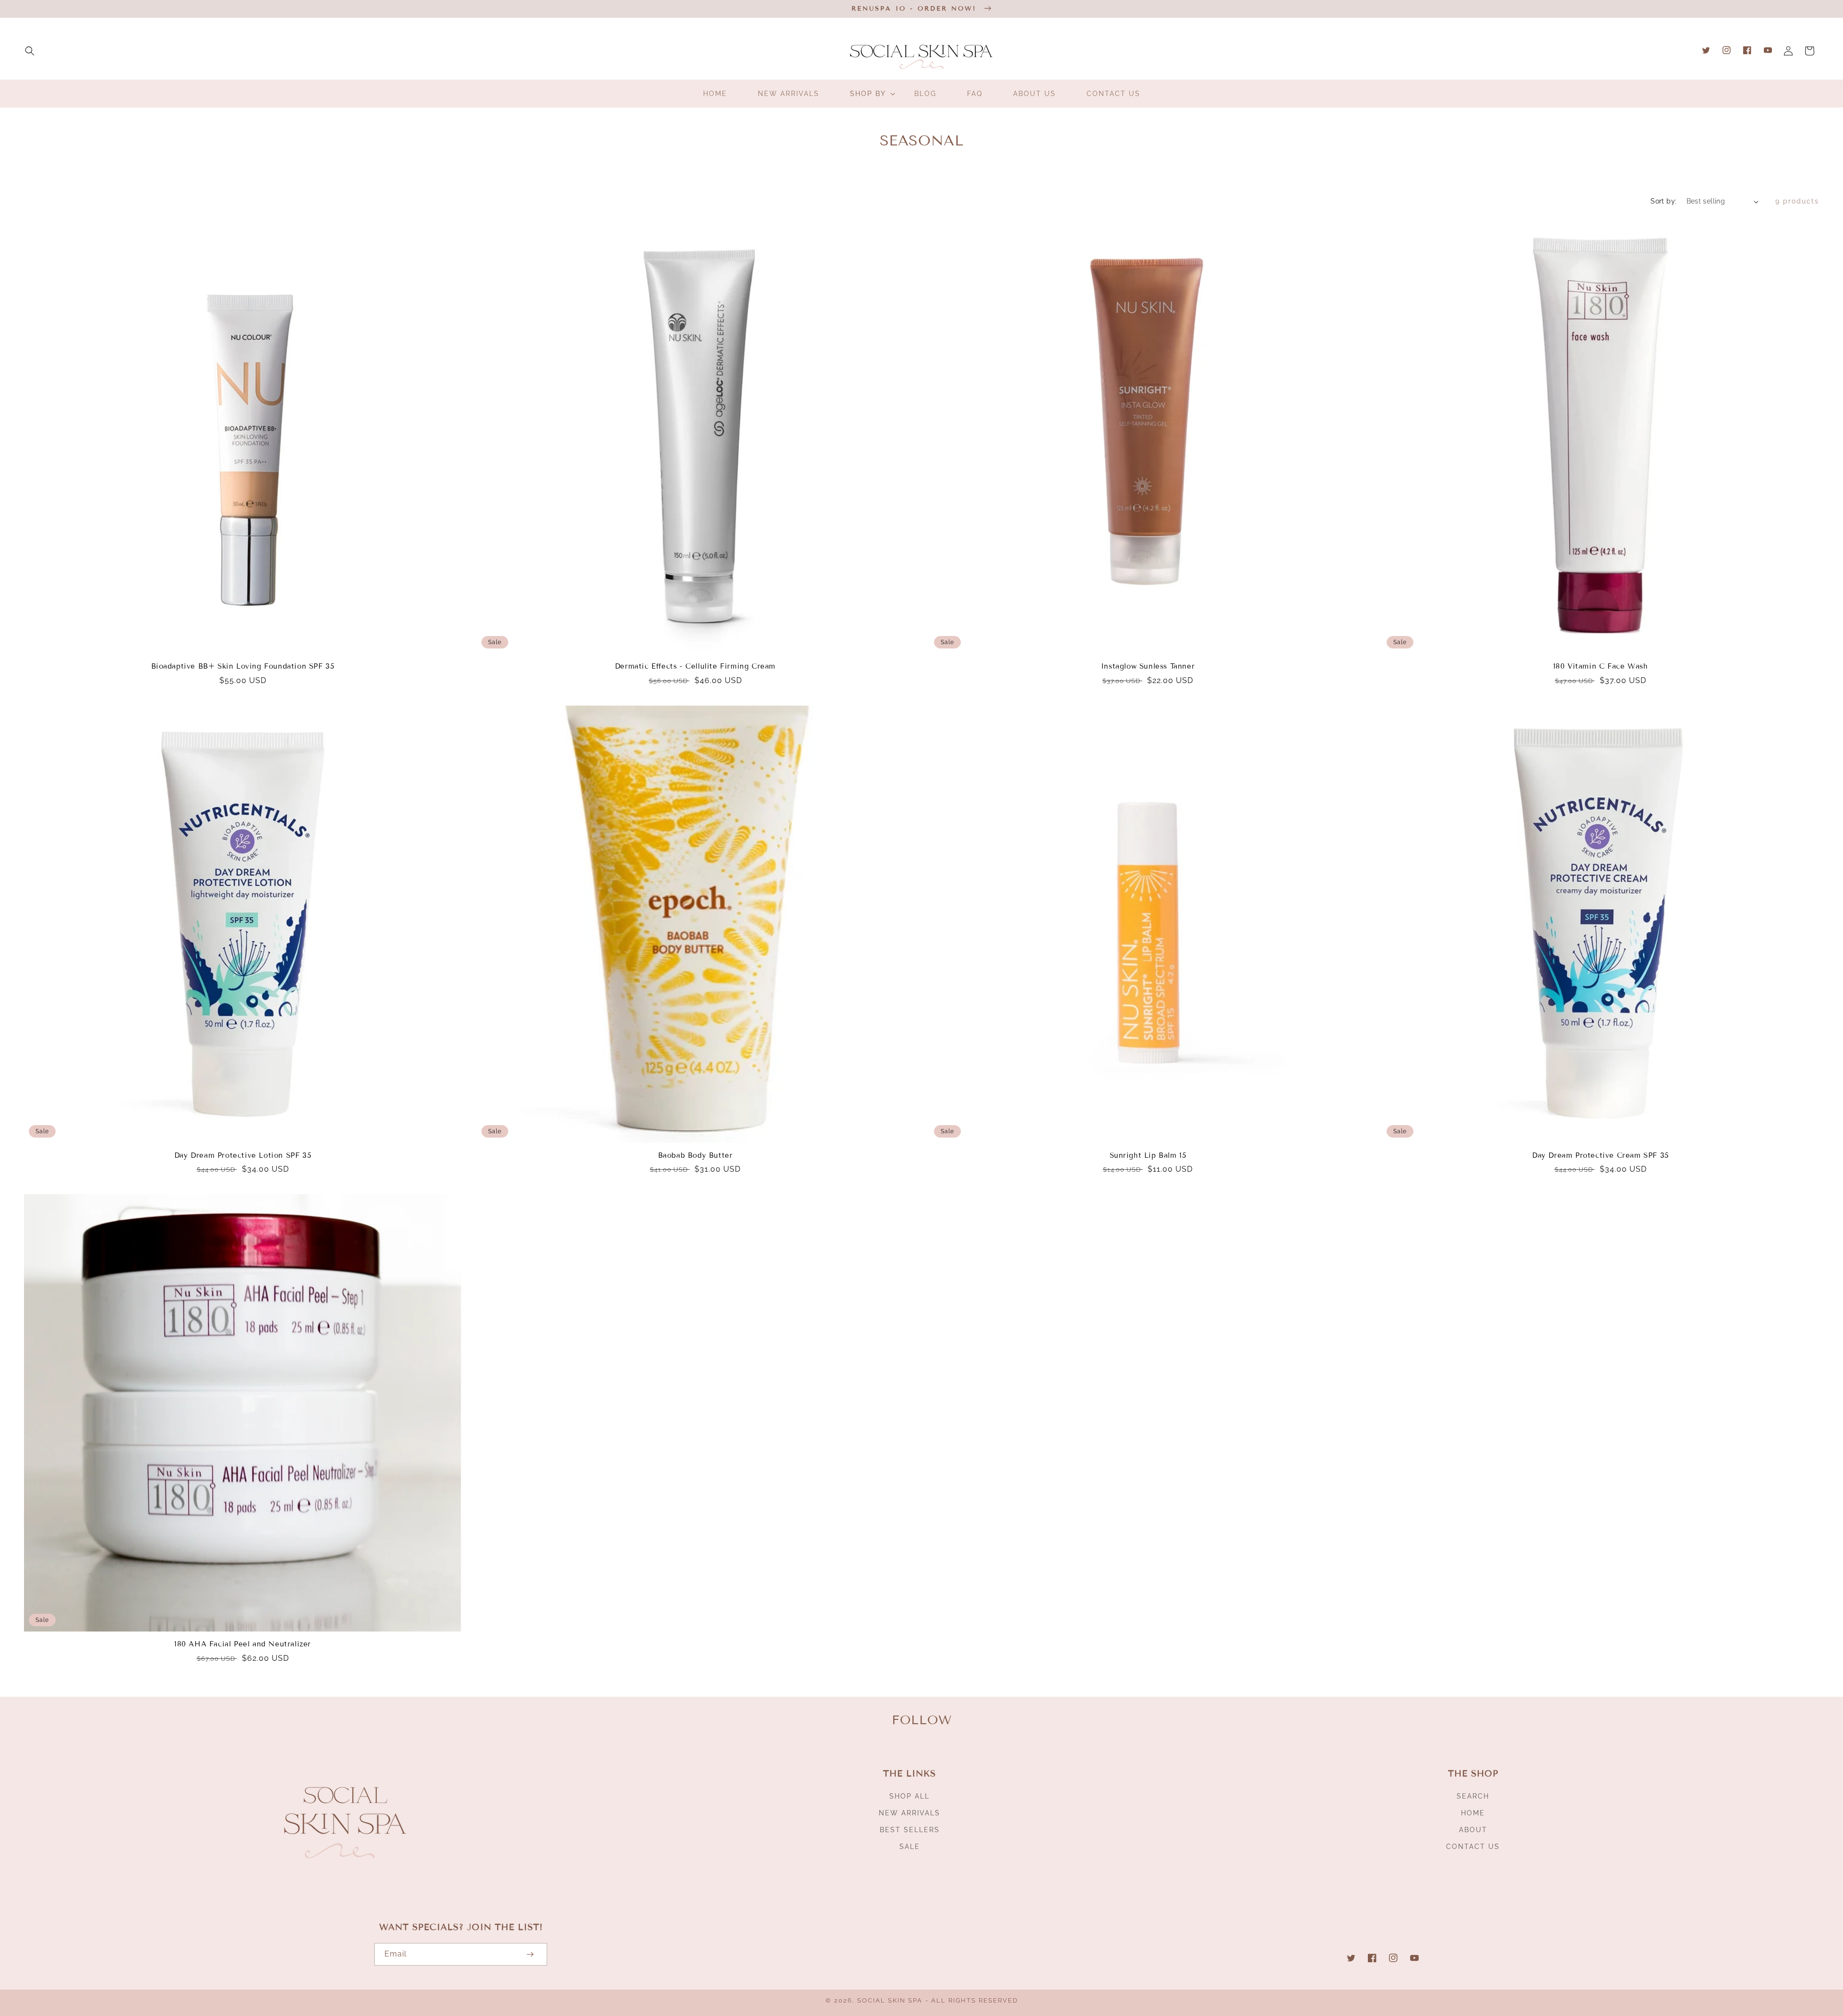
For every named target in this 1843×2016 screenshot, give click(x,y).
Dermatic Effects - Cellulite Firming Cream (695, 666)
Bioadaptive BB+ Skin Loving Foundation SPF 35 (243, 666)
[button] (30, 51)
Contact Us (1473, 1847)
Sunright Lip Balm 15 (1148, 1155)
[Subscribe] (530, 1954)
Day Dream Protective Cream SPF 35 (1600, 1155)
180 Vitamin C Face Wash (1601, 666)
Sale (910, 1847)
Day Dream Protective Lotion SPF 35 (243, 1155)
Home (1473, 1813)
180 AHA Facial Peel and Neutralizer (243, 1644)
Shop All (910, 1796)
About (1473, 1830)
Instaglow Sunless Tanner (1148, 666)
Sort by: (1663, 201)
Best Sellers (910, 1830)
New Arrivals (910, 1813)
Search (1473, 1796)
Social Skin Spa (890, 2000)
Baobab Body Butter (695, 1155)
